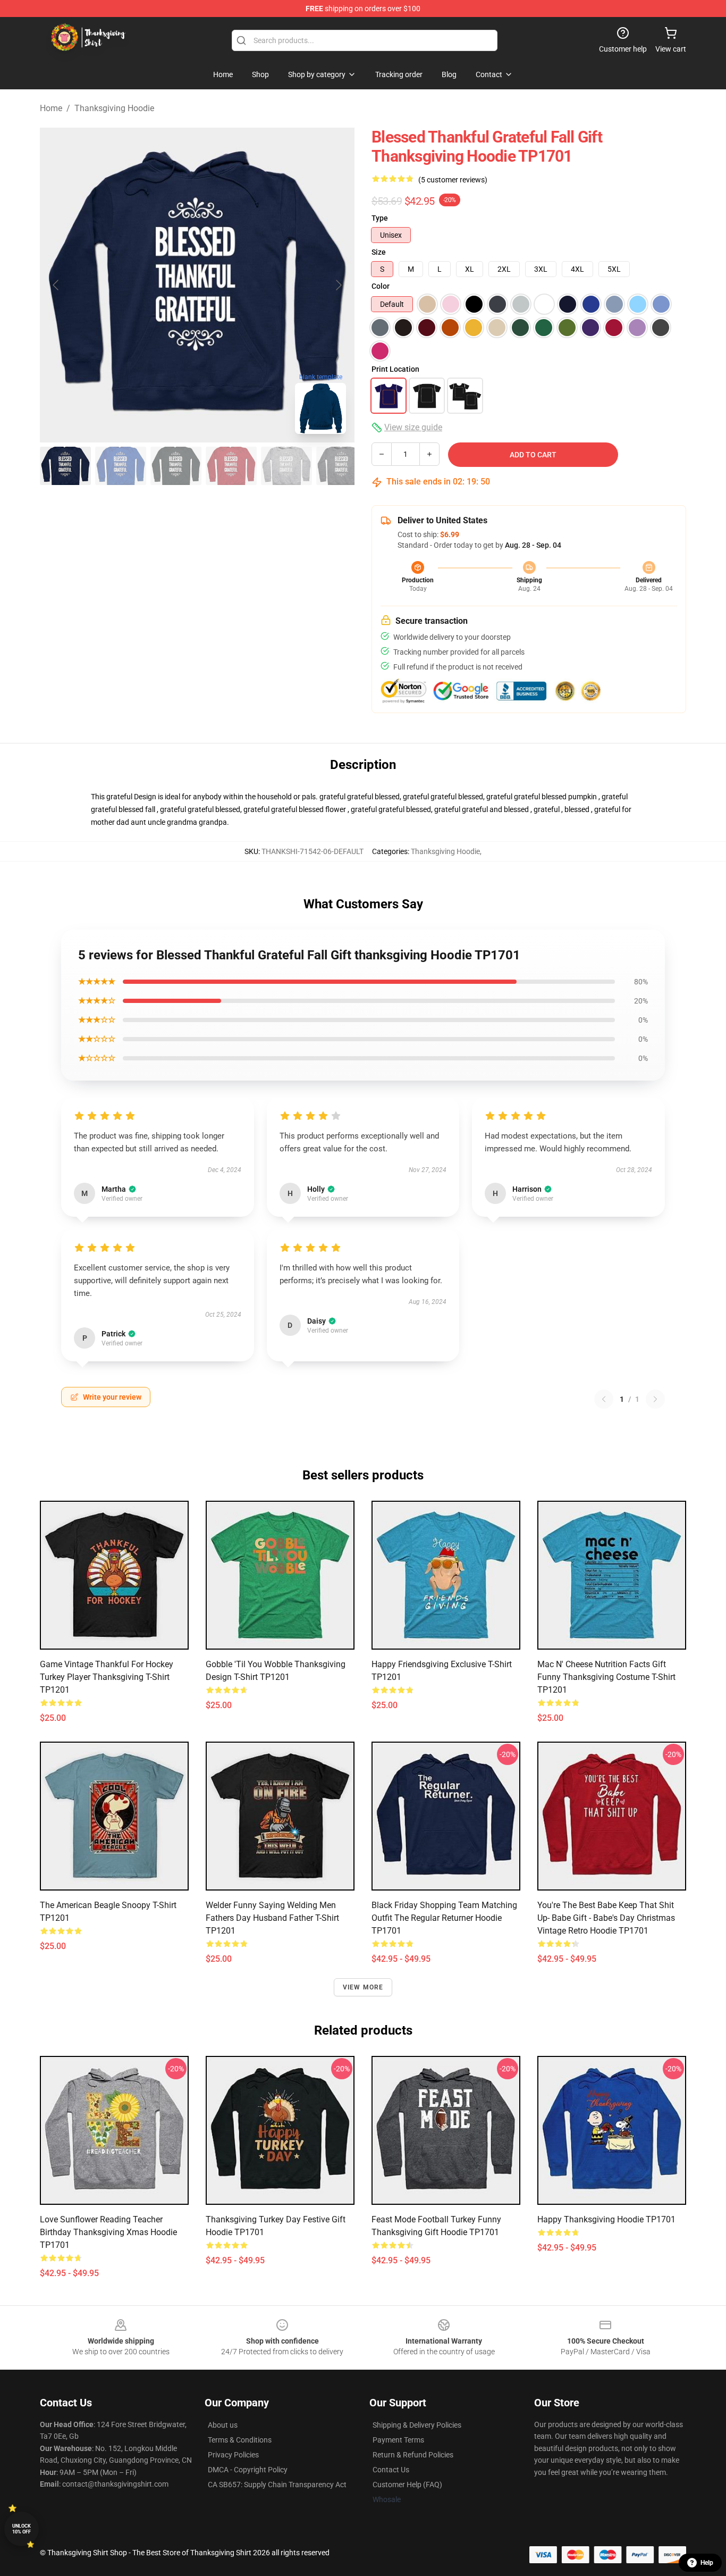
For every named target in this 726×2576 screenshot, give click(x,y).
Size (379, 252)
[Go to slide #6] (342, 466)
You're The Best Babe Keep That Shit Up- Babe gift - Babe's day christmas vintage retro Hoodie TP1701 (606, 1918)
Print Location (395, 369)
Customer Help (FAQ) (407, 2485)
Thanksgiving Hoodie (114, 108)
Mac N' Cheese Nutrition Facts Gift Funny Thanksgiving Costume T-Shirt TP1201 (606, 1677)
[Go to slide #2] (121, 466)
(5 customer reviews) (453, 180)
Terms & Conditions (240, 2440)
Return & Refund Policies (413, 2455)
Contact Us (391, 2470)
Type (380, 218)
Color (381, 286)
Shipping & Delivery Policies (417, 2425)
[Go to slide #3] (176, 466)
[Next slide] (338, 285)
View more (363, 1987)
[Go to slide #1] (65, 466)
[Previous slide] (56, 285)
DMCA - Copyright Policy (248, 2470)
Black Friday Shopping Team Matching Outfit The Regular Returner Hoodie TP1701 (444, 1918)
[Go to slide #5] (286, 466)
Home (51, 108)
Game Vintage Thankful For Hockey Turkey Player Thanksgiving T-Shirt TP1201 (107, 1677)
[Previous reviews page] (604, 1399)
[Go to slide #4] (231, 466)
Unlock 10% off (22, 2529)
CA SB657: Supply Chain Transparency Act (277, 2485)
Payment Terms (398, 2440)
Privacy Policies (233, 2455)
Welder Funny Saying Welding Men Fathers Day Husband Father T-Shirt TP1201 (272, 1918)
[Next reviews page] (655, 1399)
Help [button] (707, 2563)
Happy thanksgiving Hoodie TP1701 (606, 2219)
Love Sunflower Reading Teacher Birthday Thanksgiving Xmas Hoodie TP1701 (108, 2232)
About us (223, 2425)
